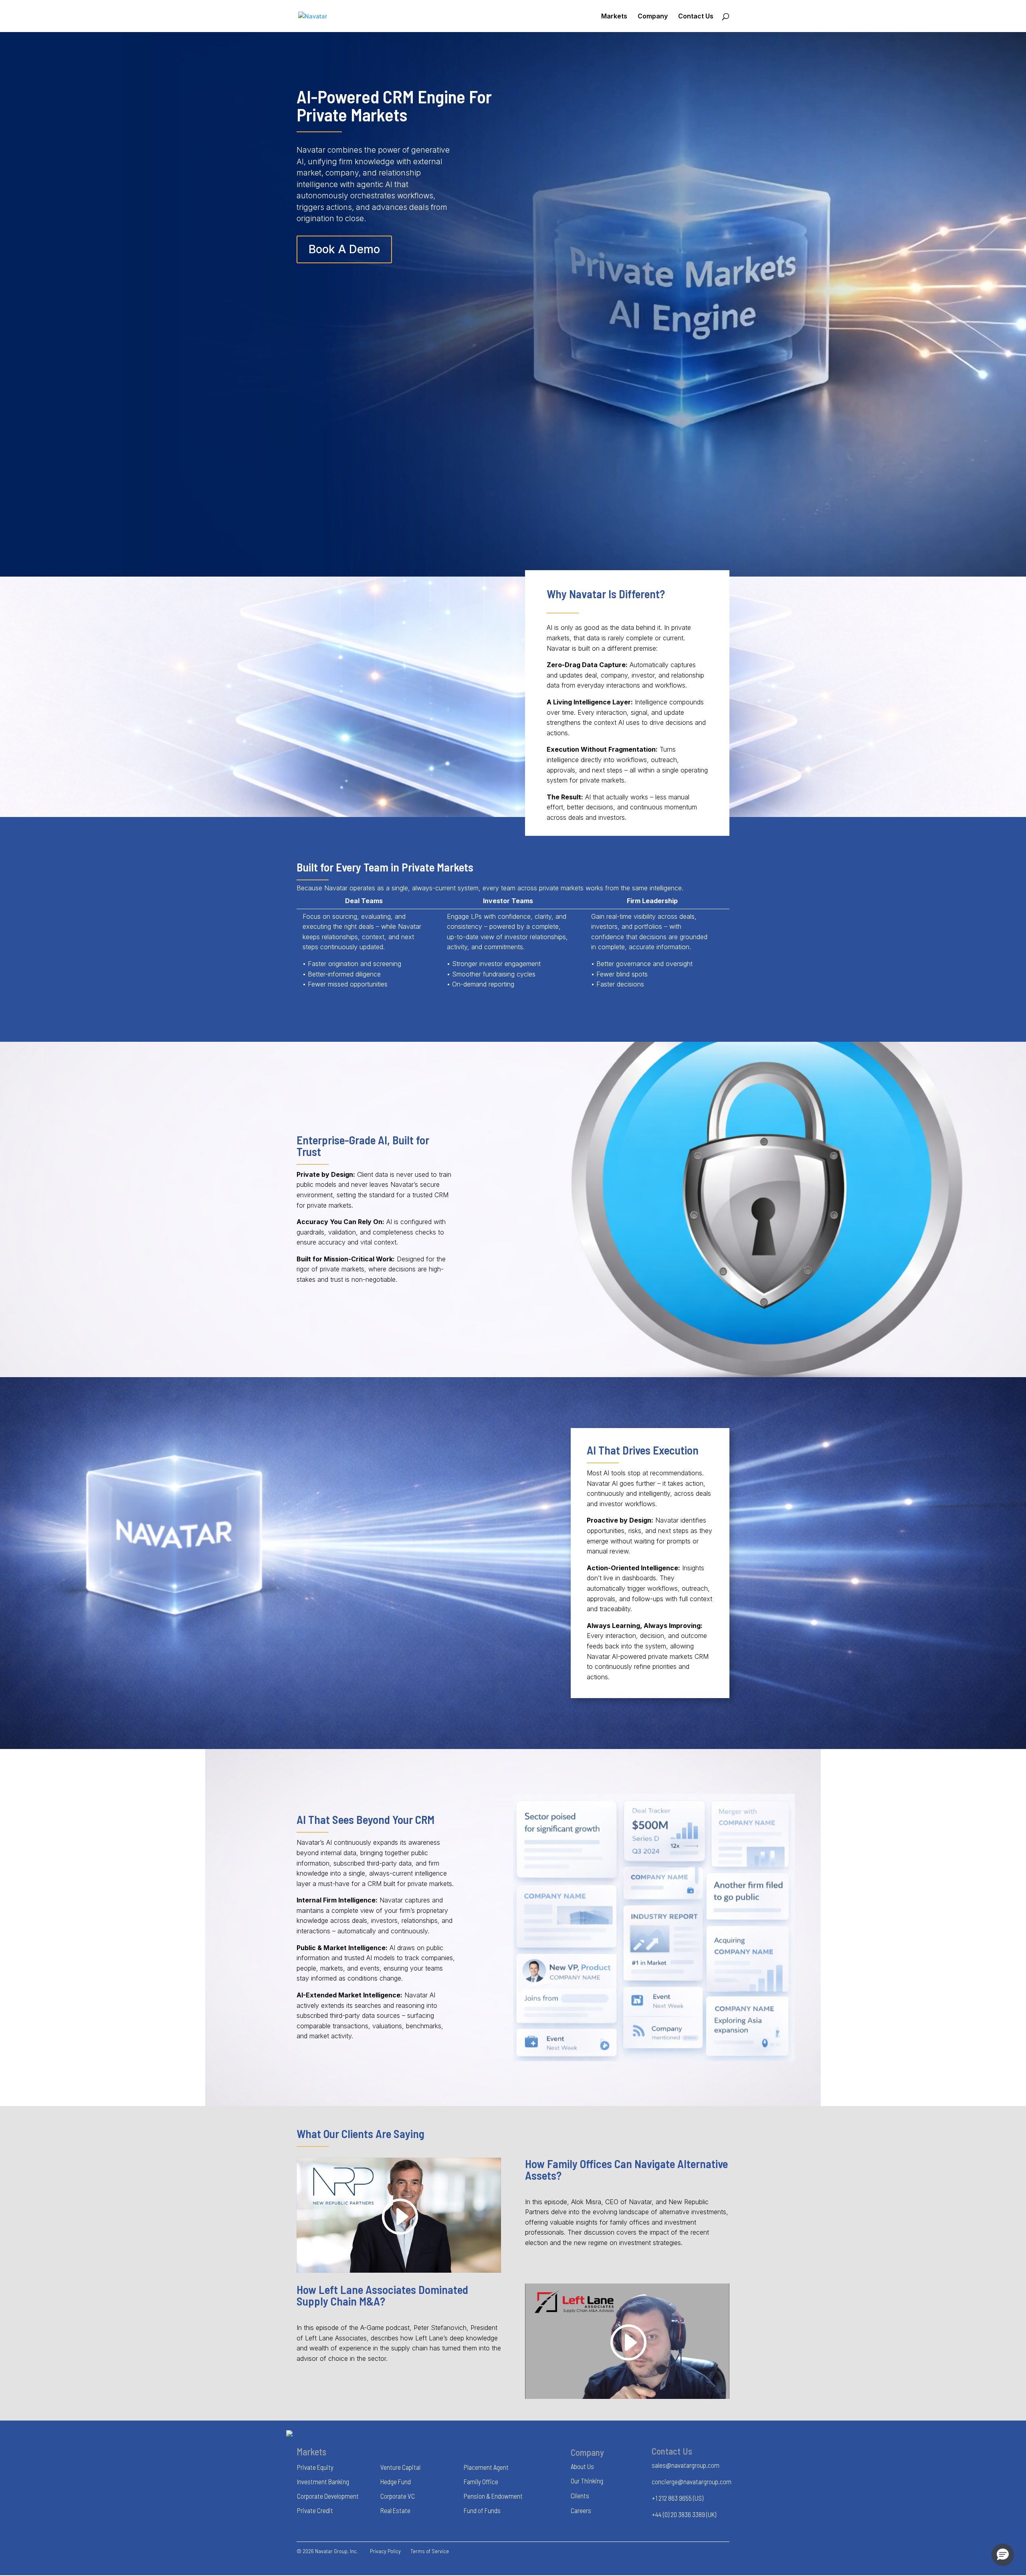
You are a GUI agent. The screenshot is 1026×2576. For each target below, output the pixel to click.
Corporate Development (328, 2496)
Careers (581, 2510)
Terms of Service (430, 2551)
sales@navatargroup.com (686, 2465)
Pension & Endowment (493, 2496)
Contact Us (696, 17)
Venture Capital (400, 2467)
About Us (582, 2466)
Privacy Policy (385, 2551)
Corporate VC (398, 2496)
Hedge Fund (396, 2481)
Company (653, 17)
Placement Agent (486, 2467)
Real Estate (395, 2510)
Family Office (481, 2481)
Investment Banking (323, 2481)
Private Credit (315, 2510)
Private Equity (315, 2467)
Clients (580, 2495)
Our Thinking (587, 2481)
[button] (1003, 2555)
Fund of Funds (482, 2510)
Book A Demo (344, 249)
